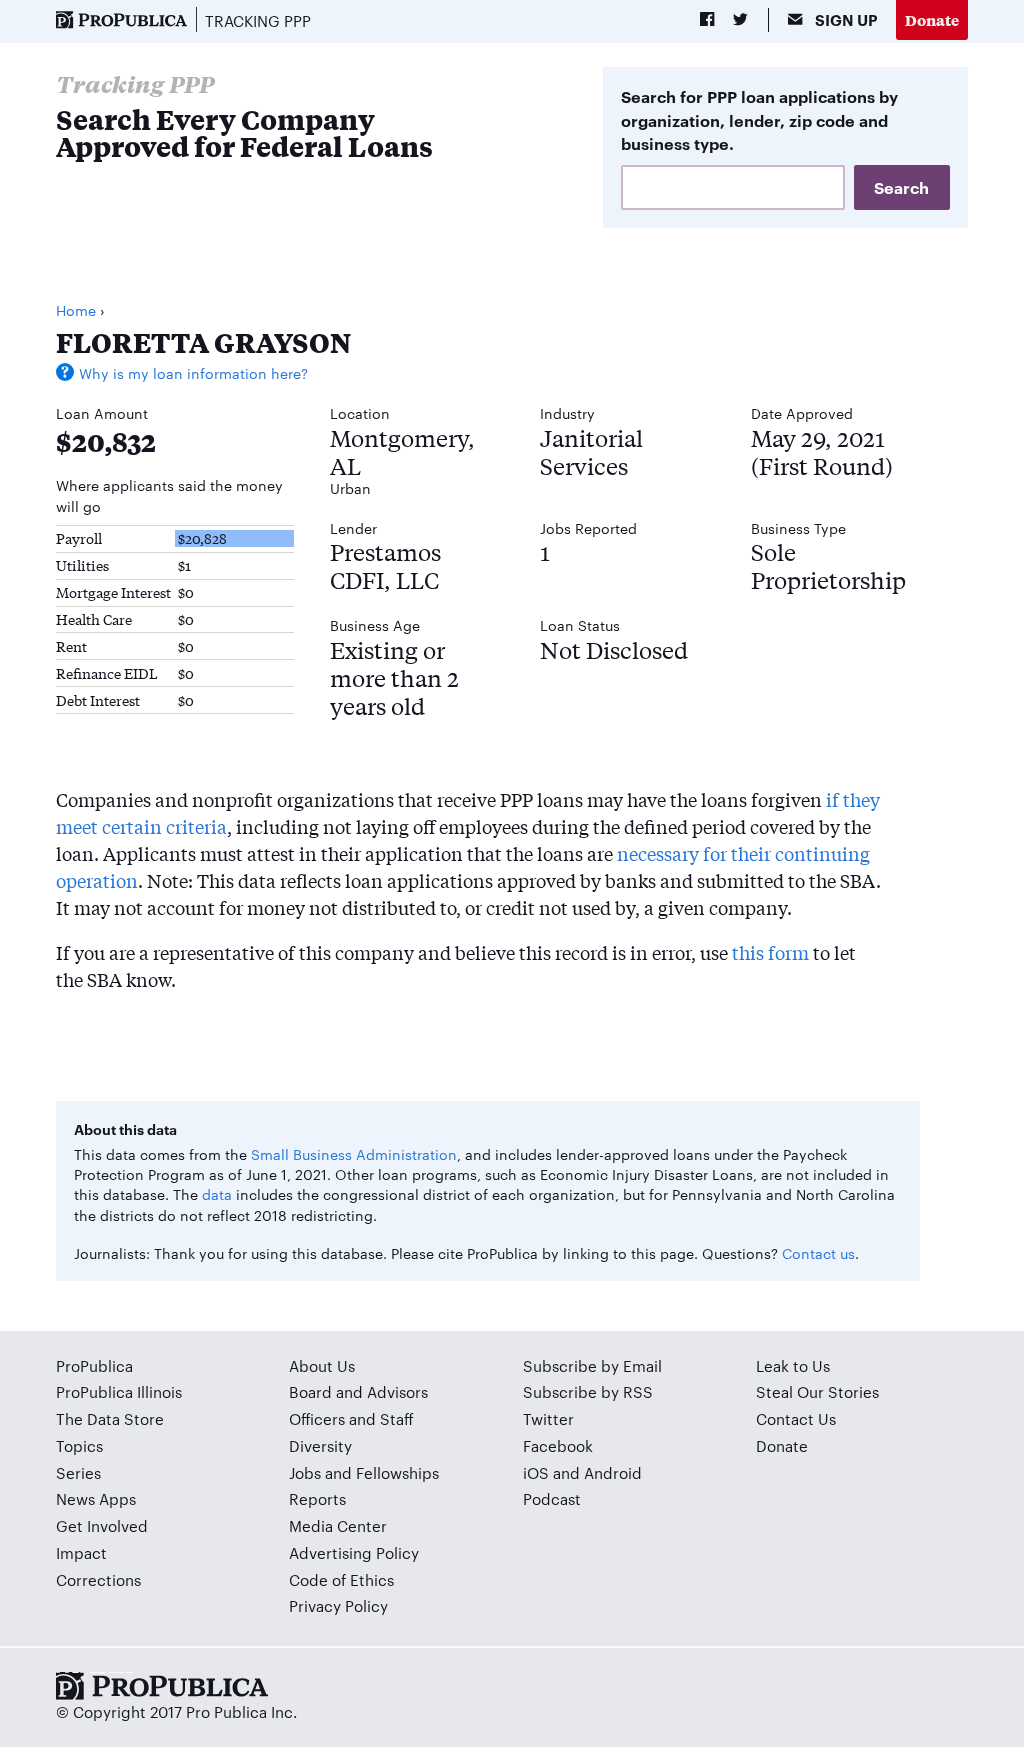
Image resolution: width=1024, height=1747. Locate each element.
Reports (317, 1498)
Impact (81, 1552)
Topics (79, 1445)
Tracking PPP (258, 20)
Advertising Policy (354, 1552)
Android (613, 1472)
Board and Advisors (358, 1391)
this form (770, 952)
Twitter (548, 1418)
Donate (932, 19)
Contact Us (796, 1418)
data (217, 1194)
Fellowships (397, 1472)
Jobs (305, 1472)
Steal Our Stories (817, 1391)
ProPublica (94, 1365)
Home (76, 310)
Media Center (338, 1525)
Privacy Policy (338, 1605)
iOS (536, 1472)
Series (78, 1472)
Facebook (558, 1445)
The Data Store (110, 1418)
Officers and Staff (351, 1418)
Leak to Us (793, 1365)
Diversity (320, 1445)
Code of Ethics (341, 1579)
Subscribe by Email (592, 1365)
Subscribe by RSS (588, 1391)
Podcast (552, 1498)
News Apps (96, 1498)
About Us (322, 1365)
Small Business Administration (354, 1154)
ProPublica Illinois (119, 1391)
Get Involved (102, 1525)
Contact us (818, 1253)
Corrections (98, 1579)
